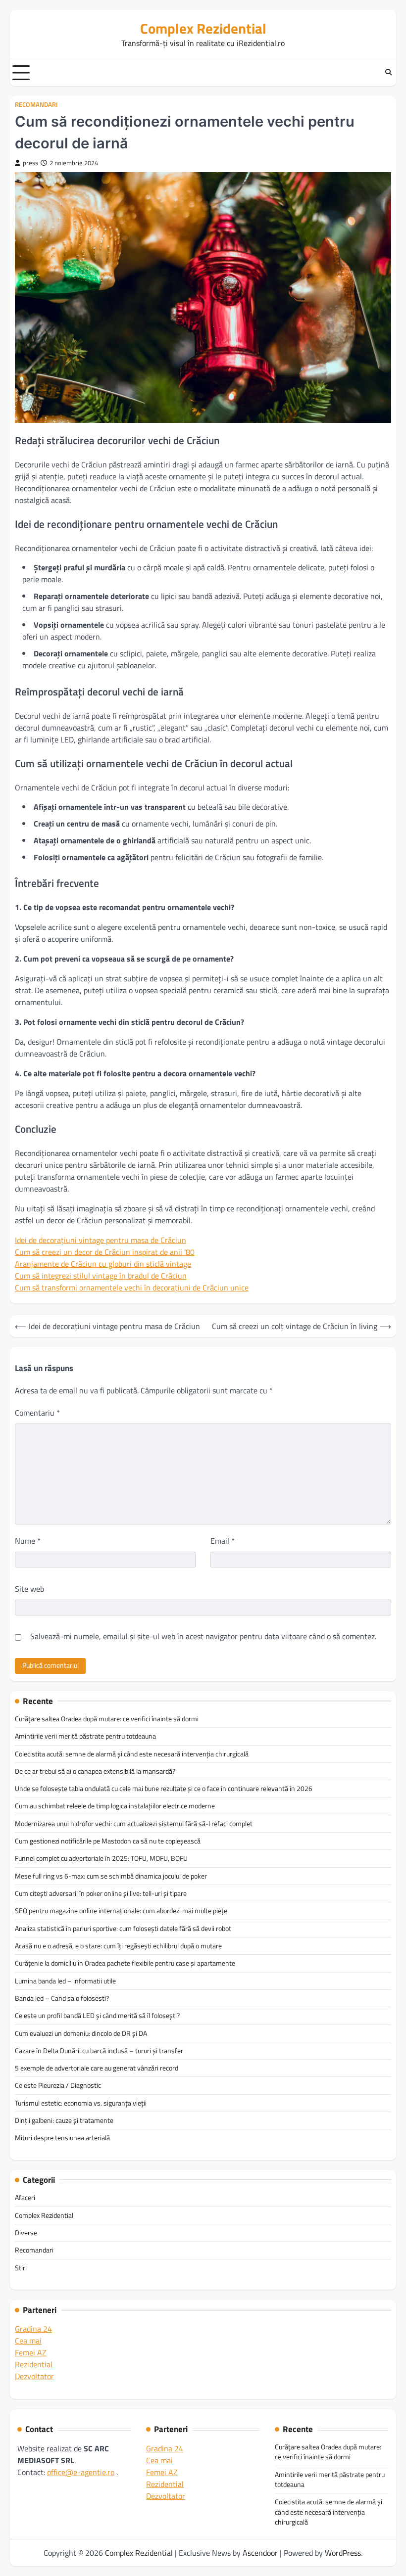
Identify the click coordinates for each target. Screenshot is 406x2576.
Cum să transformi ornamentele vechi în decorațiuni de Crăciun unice (132, 1288)
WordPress (343, 2553)
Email (223, 1541)
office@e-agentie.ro (81, 2472)
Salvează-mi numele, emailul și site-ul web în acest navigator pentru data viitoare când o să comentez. (203, 1636)
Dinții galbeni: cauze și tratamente (64, 2120)
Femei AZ (31, 2352)
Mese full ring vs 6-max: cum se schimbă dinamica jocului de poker (111, 1876)
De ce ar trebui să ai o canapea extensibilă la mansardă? (95, 1771)
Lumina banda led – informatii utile (65, 1981)
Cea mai (28, 2341)
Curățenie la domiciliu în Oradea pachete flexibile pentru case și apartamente (125, 1963)
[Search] (389, 73)
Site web (29, 1589)
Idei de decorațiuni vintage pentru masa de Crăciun (101, 1240)
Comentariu (37, 1413)
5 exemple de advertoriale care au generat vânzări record (97, 2068)
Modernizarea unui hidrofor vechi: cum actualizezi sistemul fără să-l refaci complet (134, 1824)
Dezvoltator (34, 2376)
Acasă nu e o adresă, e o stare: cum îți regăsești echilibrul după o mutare (118, 1946)
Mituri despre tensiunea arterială (62, 2138)
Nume (28, 1541)
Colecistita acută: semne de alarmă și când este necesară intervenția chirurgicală (132, 1754)
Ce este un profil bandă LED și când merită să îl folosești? (97, 2016)
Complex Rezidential (203, 28)
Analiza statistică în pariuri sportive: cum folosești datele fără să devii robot (123, 1929)
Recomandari (36, 105)
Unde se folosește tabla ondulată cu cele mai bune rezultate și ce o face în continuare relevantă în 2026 (164, 1789)
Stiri (21, 2268)
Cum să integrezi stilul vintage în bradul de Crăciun (101, 1276)
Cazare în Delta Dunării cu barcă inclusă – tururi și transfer (99, 2051)
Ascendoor (260, 2553)
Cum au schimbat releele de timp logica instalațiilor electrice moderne (115, 1806)
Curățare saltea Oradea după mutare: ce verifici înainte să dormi (107, 1719)
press (30, 163)
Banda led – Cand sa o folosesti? (62, 1998)
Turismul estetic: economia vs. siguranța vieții (81, 2103)
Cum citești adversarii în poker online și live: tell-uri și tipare (101, 1893)
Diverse (26, 2233)
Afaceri (25, 2198)
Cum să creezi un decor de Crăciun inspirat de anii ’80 (105, 1252)
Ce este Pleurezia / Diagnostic (58, 2085)
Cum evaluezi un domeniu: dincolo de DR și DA (81, 2033)
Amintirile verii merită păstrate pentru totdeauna (85, 1736)
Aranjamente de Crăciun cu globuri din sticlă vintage (103, 1264)
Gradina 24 (33, 2329)
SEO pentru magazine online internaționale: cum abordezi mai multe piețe (121, 1911)
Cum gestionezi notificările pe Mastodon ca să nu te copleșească (108, 1841)
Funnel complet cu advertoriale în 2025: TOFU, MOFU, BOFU (101, 1858)
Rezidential (34, 2364)
